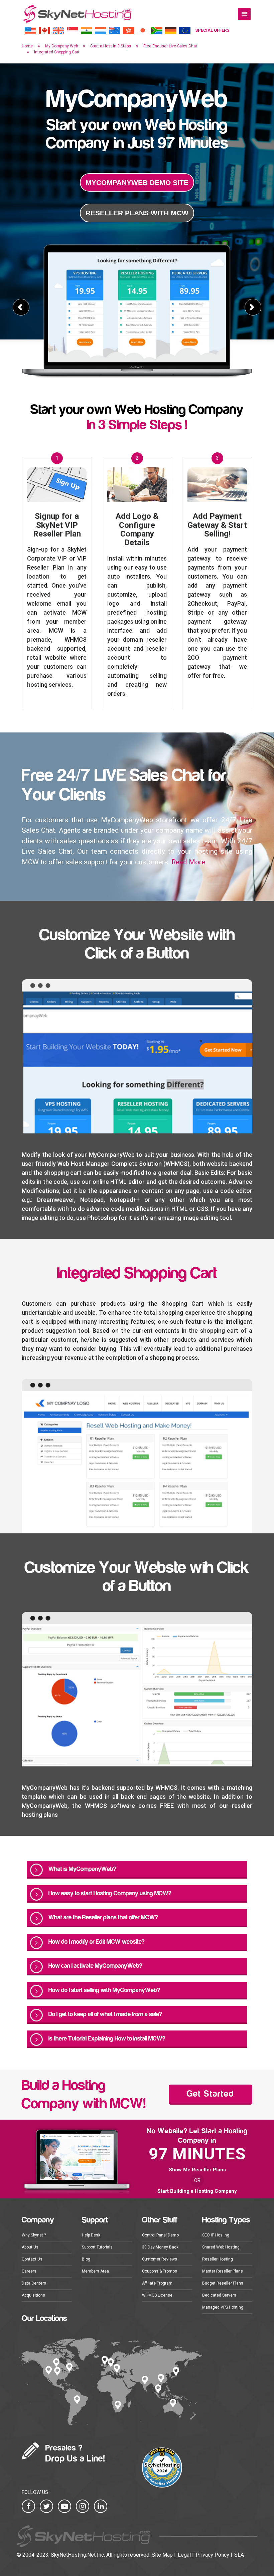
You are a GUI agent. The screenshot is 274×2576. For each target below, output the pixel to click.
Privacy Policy (213, 2555)
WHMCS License (157, 2295)
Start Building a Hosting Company (197, 2191)
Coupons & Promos (160, 2271)
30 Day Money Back (160, 2247)
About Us (30, 2247)
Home (27, 46)
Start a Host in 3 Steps (111, 46)
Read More (188, 862)
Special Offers (212, 30)
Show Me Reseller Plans (197, 2170)
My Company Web (61, 46)
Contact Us (32, 2259)
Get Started (211, 2094)
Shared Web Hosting (221, 2247)
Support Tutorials (97, 2247)
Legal (184, 2555)
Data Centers (34, 2283)
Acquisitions (33, 2295)
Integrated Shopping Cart (57, 52)
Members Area (95, 2271)
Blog (86, 2259)
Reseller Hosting (218, 2259)
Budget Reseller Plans (223, 2283)
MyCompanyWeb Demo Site (137, 182)
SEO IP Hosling (216, 2235)
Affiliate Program (157, 2283)
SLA (239, 2555)
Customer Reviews (160, 2259)
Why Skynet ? (34, 2235)
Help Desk (91, 2235)
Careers (29, 2271)
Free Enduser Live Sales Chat (170, 46)
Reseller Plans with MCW (137, 213)
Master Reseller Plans (223, 2271)
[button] (21, 307)
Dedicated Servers (219, 2295)
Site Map (162, 2555)
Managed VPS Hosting (223, 2307)
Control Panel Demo (160, 2235)
